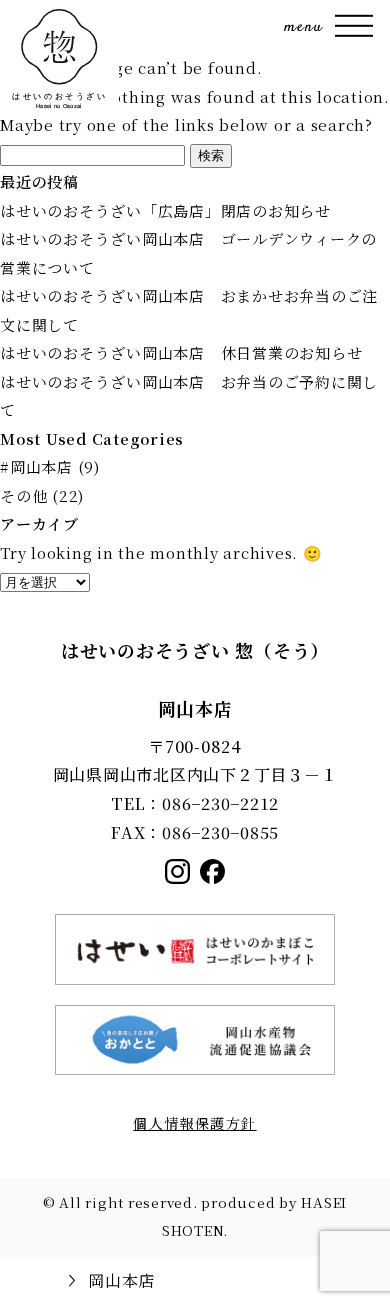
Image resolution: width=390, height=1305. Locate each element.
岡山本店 (121, 1280)
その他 (23, 495)
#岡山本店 (36, 466)
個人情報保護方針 (194, 1123)
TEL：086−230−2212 (195, 803)
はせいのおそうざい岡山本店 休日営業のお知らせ (181, 352)
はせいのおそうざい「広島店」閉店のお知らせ (165, 210)
